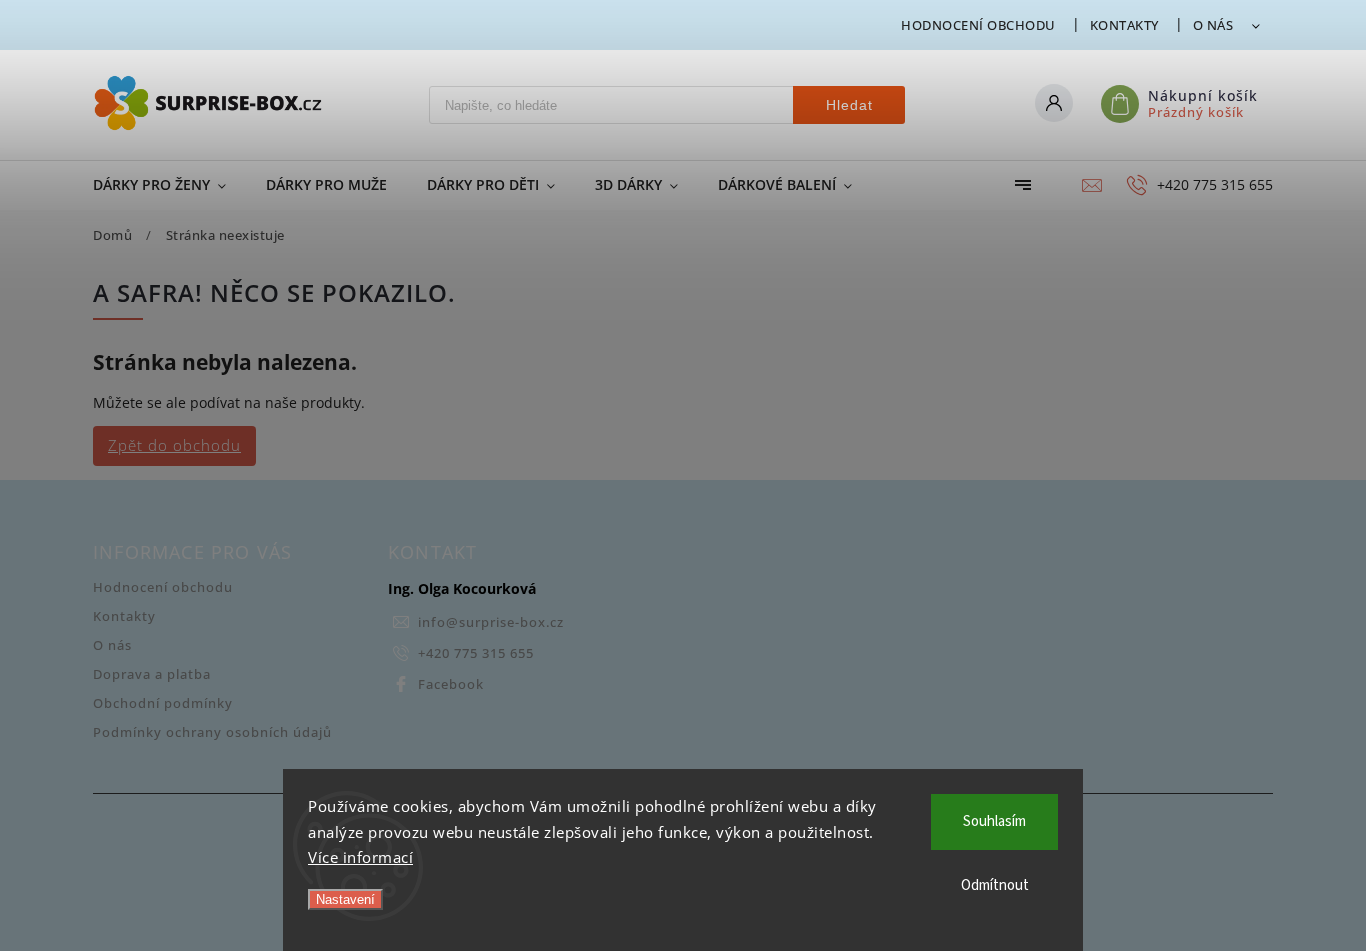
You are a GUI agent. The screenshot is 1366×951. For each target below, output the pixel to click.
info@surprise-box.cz (491, 622)
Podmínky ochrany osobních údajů (212, 732)
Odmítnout (995, 885)
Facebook (451, 684)
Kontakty (1124, 25)
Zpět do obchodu (174, 445)
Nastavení (345, 899)
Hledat (849, 105)
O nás (1213, 25)
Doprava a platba (152, 674)
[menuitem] (169, 185)
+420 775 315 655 (476, 653)
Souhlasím (994, 821)
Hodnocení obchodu (978, 25)
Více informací (360, 857)
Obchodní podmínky (163, 703)
